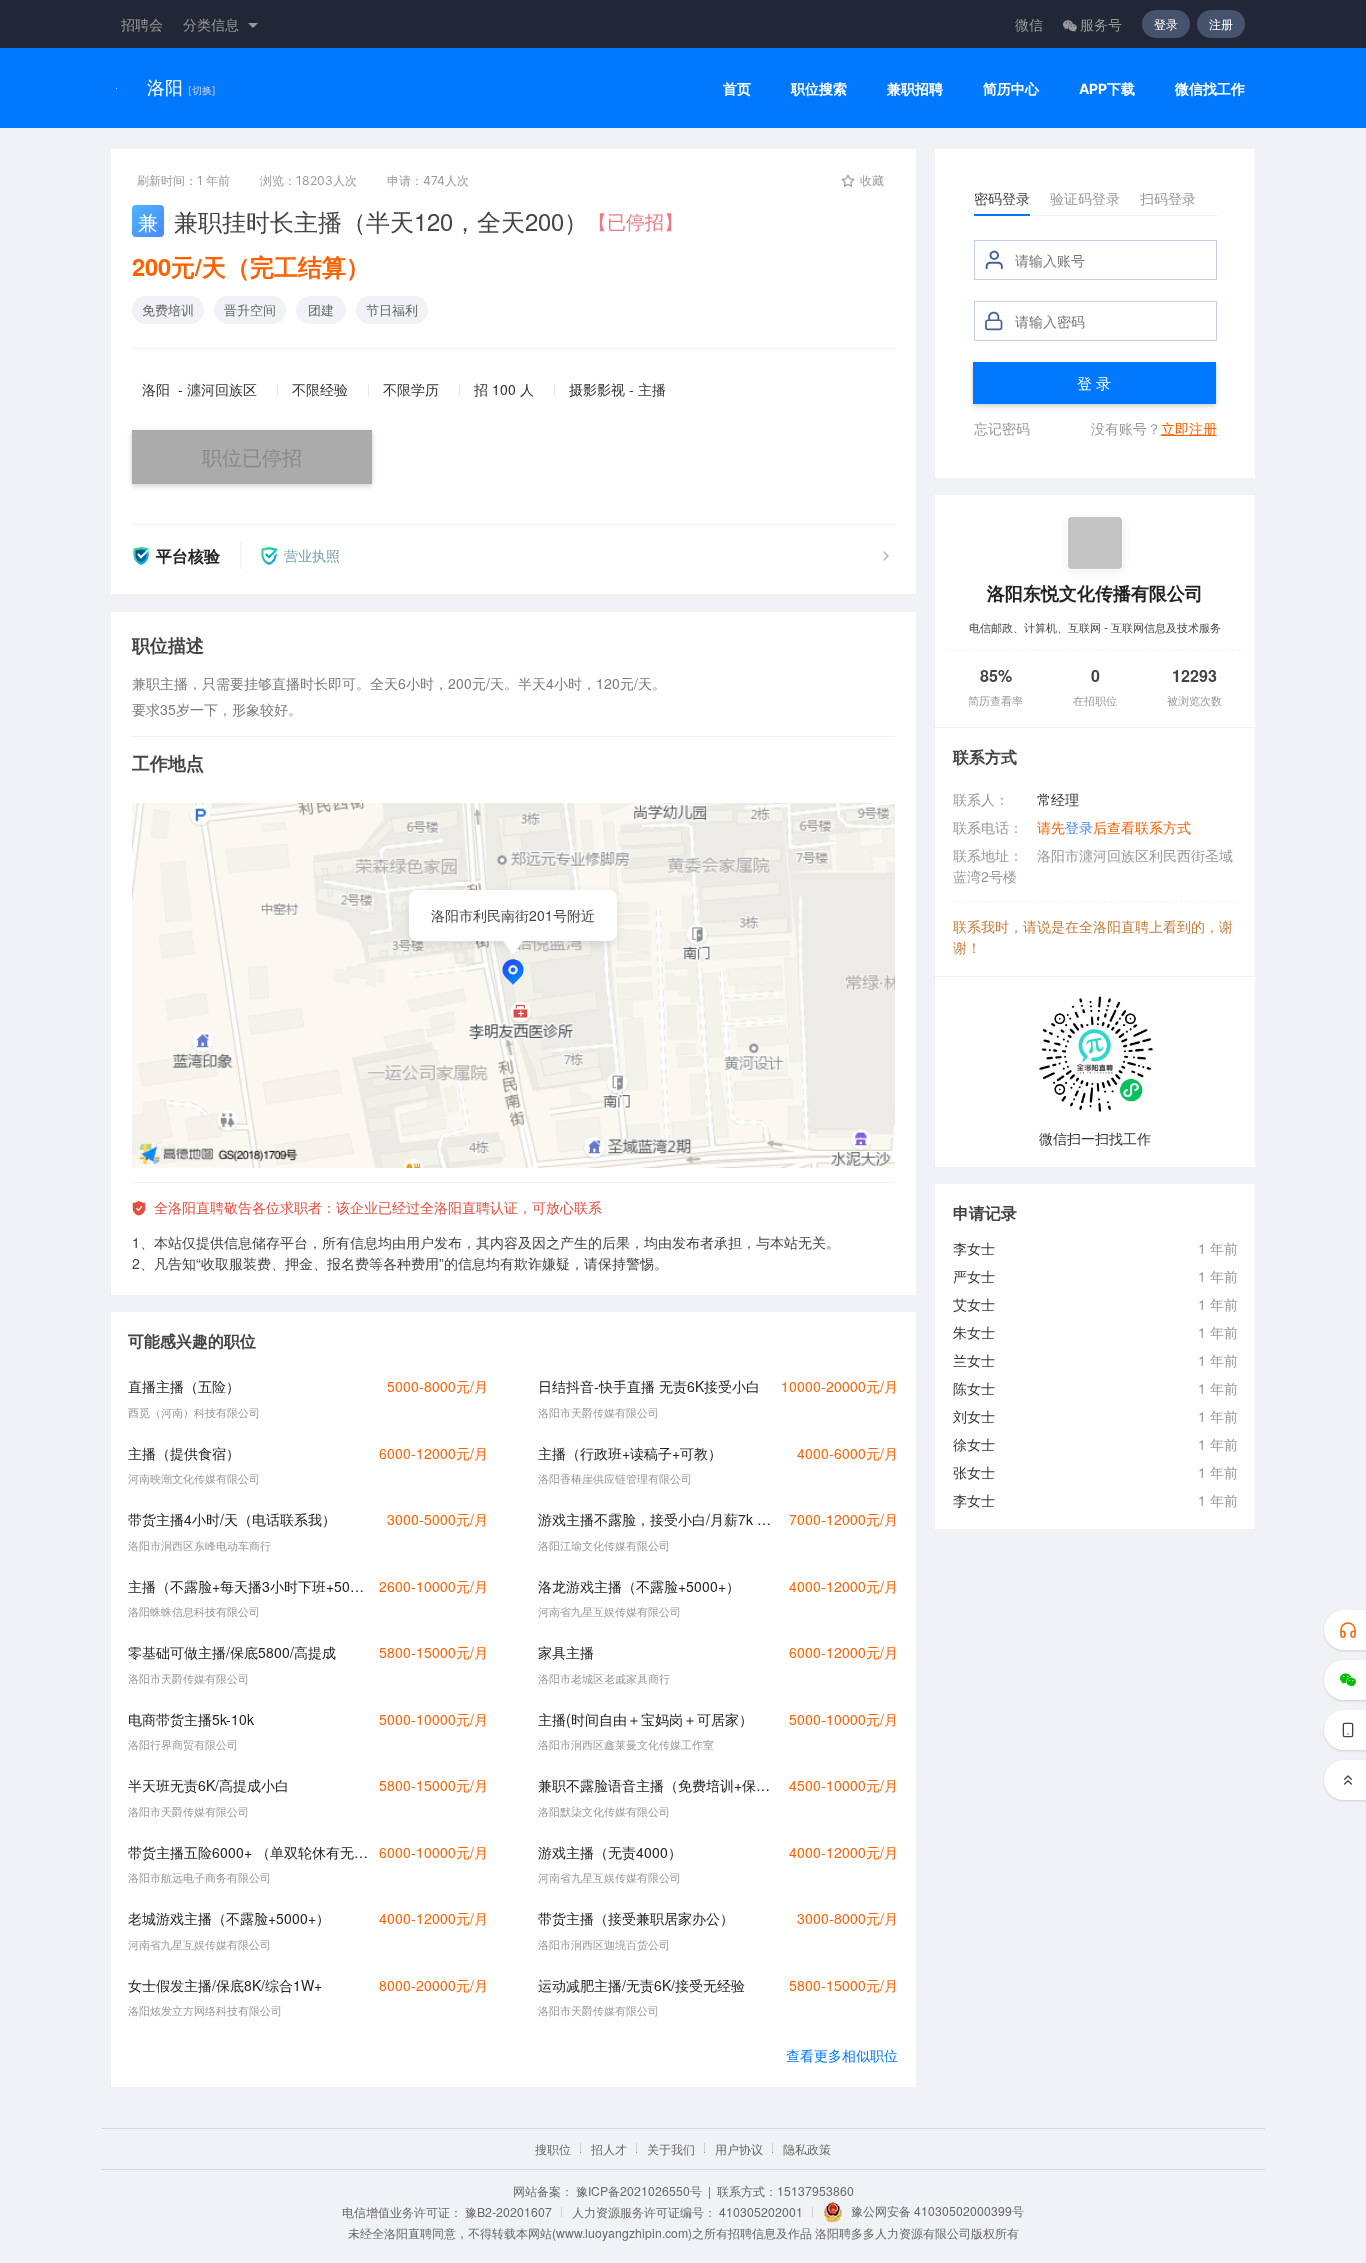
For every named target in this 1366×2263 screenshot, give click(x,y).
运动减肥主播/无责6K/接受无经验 (641, 1985)
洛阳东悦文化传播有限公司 (1095, 592)
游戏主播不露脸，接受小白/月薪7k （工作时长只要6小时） (658, 1519)
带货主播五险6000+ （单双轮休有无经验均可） (248, 1852)
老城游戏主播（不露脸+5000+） (229, 1918)
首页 (737, 88)
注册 (1221, 23)
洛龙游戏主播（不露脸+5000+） (639, 1586)
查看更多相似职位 (842, 2055)
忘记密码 (1002, 428)
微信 (1029, 24)
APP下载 (1107, 88)
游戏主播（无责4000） (610, 1852)
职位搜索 (819, 88)
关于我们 (671, 2148)
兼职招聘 (915, 88)
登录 (1166, 23)
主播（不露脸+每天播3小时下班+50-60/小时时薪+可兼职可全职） (248, 1586)
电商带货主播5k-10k (191, 1719)
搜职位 (553, 2148)
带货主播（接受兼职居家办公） (636, 1918)
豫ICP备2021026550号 (639, 2190)
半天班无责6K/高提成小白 (208, 1785)
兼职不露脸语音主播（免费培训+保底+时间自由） (658, 1785)
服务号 (1101, 24)
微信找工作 (1210, 88)
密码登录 (1002, 198)
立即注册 (1189, 428)
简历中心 (1011, 88)
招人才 (609, 2148)
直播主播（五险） (184, 1386)
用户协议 (739, 2148)
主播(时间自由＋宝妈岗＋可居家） (645, 1719)
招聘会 (142, 24)
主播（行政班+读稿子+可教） (630, 1453)
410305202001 (761, 2211)
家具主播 (566, 1652)
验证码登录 (1085, 198)
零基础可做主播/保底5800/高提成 (232, 1652)
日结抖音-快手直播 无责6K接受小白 (649, 1386)
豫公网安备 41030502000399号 (937, 2210)
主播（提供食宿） (184, 1453)
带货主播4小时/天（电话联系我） (232, 1519)
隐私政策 (807, 2148)
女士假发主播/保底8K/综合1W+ (225, 1985)
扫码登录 (1168, 198)
